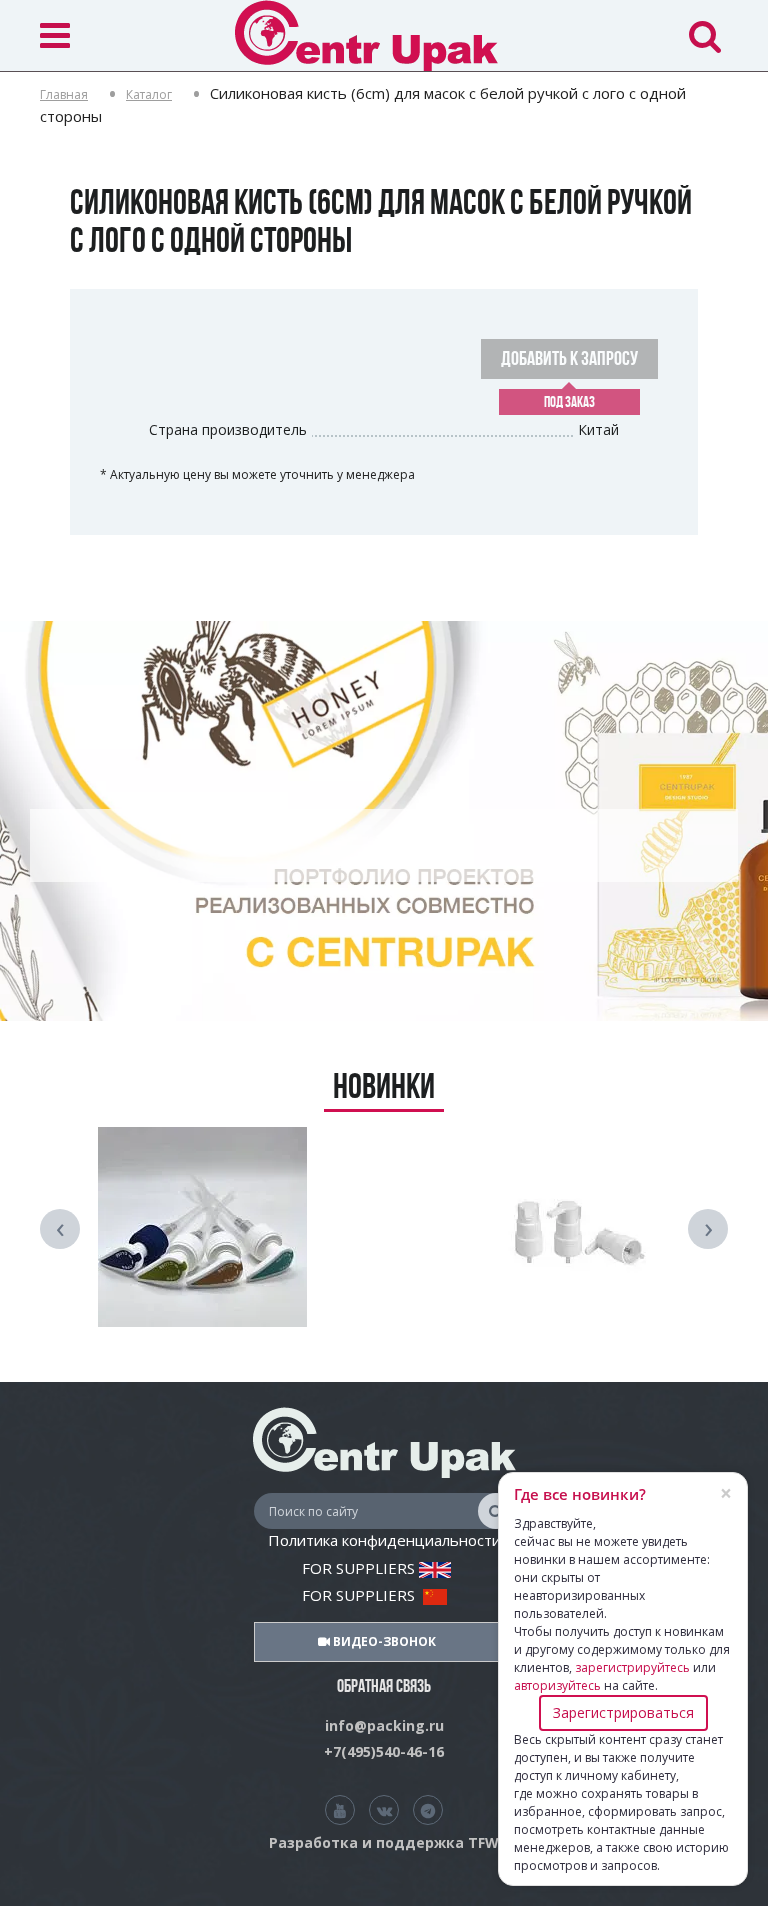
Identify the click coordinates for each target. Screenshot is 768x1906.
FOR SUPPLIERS (360, 1568)
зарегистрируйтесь (632, 1667)
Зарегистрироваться (623, 1712)
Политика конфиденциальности (384, 1540)
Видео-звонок (383, 1641)
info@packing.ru (384, 1725)
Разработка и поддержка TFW (384, 1842)
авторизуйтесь (557, 1685)
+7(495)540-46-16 (384, 1751)
